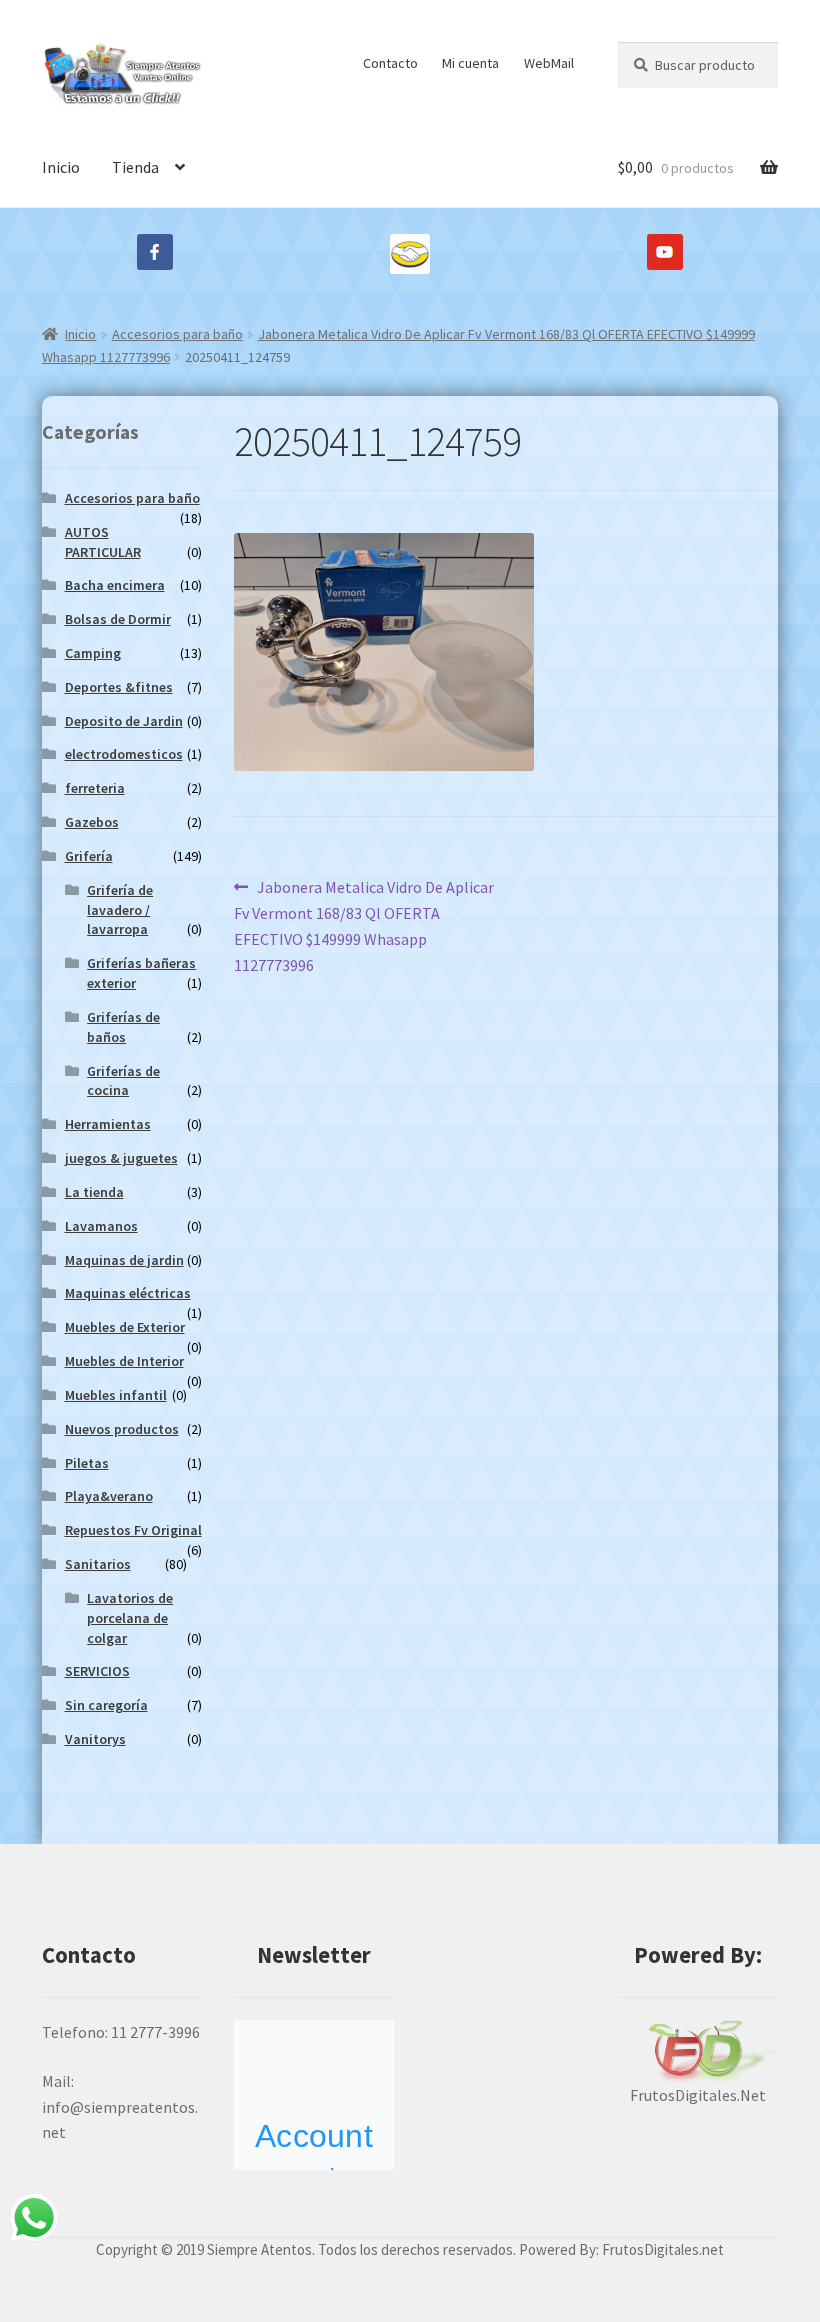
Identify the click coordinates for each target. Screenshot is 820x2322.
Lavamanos (101, 1226)
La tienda (94, 1192)
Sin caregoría (106, 1705)
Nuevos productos (122, 1429)
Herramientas (108, 1124)
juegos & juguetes (121, 1158)
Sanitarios (98, 1564)
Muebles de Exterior (125, 1327)
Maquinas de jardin (124, 1260)
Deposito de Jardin (124, 721)
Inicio (61, 167)
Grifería (89, 856)
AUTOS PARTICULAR (103, 542)
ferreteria (95, 788)
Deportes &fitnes (119, 687)
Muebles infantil (116, 1395)
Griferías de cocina (123, 1081)
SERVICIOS (97, 1671)
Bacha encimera (115, 585)
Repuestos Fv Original (133, 1530)
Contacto (390, 63)
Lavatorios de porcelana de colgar (130, 1618)
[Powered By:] (698, 2051)
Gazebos (92, 822)
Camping (93, 653)
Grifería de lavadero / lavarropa (120, 910)
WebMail (549, 63)
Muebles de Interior (124, 1361)
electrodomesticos (124, 754)
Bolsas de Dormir (118, 619)
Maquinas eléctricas (128, 1293)
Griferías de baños (123, 1027)
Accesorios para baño (177, 334)
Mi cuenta (470, 63)
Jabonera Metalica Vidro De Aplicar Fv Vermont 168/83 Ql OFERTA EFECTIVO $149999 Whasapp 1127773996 (364, 925)
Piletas (87, 1463)
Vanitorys (95, 1739)
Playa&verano (109, 1496)
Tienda (135, 167)
